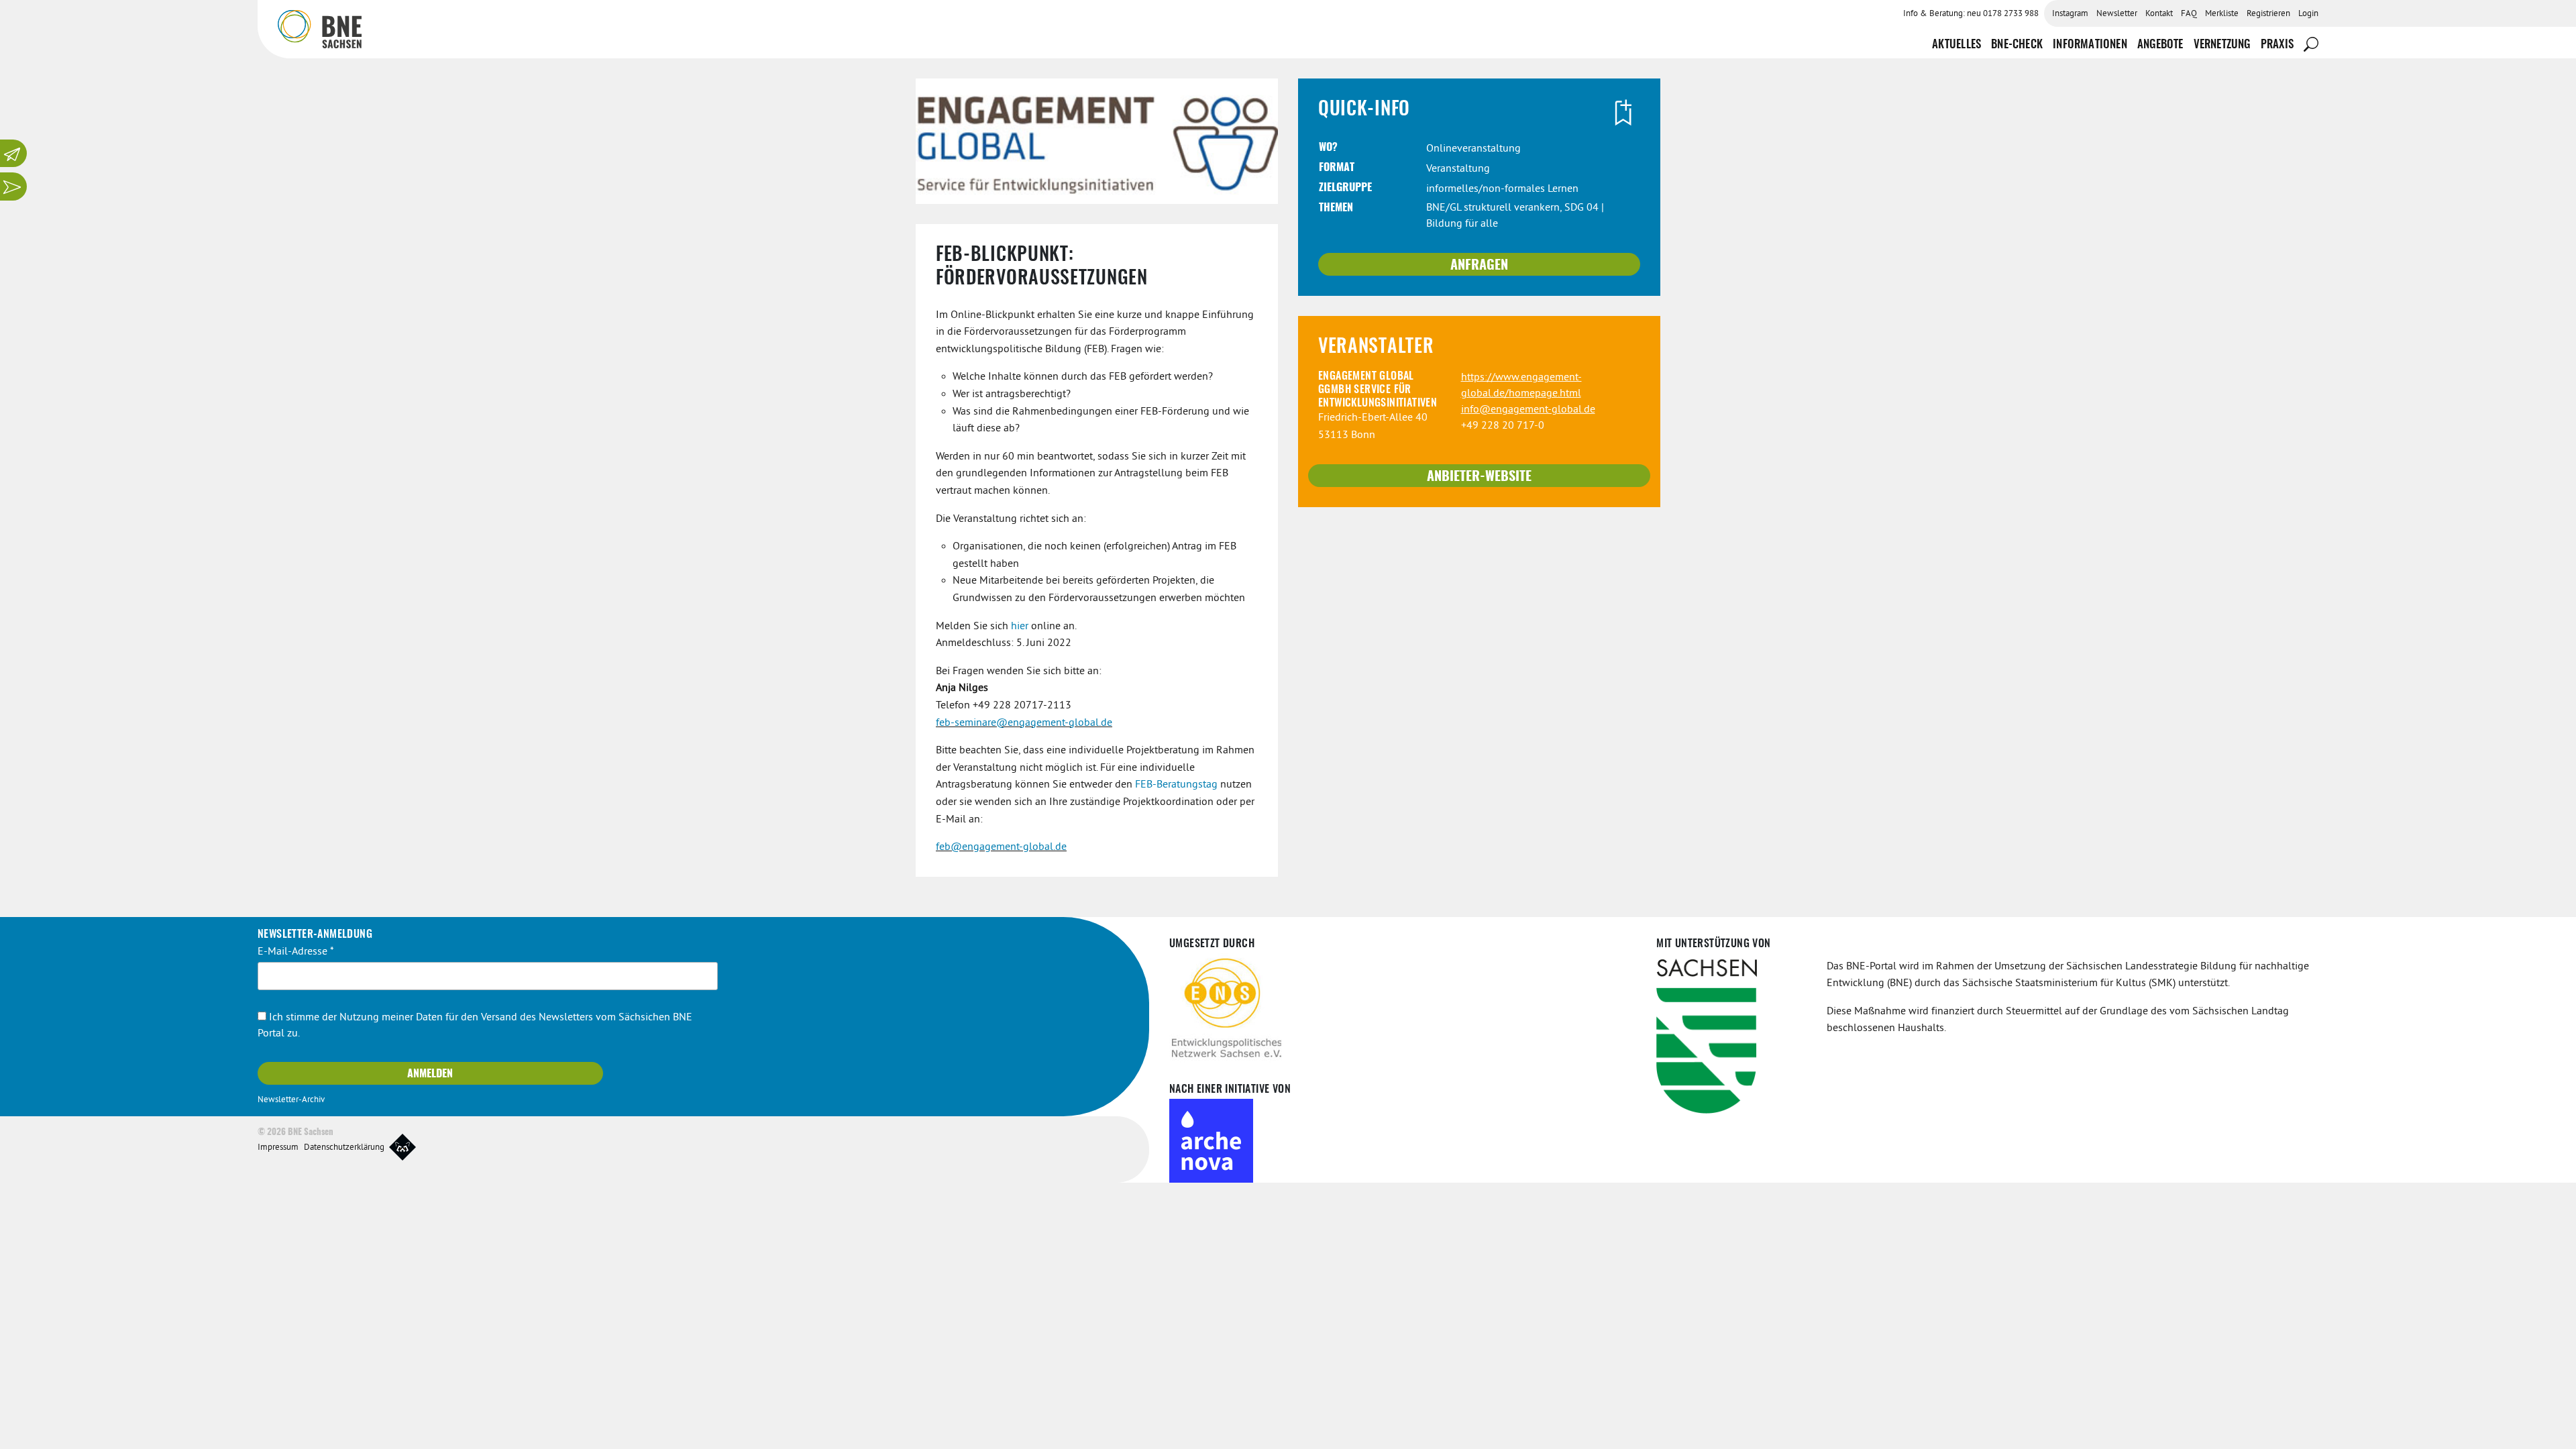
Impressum (278, 1148)
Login (2308, 14)
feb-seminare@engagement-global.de (1024, 723)
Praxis (2277, 45)
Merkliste (2222, 14)
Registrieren (2268, 14)
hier (1020, 627)
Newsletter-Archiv (291, 1100)
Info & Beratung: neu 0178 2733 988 (1971, 14)
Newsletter (2117, 14)
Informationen (2090, 45)
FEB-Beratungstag (1176, 785)
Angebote (2160, 45)
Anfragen (1479, 266)
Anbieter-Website (1479, 477)
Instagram (2070, 14)
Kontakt (2159, 14)
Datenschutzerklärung (344, 1148)
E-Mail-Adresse (296, 952)
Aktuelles (1956, 45)
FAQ (2189, 14)
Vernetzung (2222, 45)
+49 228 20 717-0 (1503, 426)
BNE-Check (2017, 45)
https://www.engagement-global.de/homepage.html (1521, 386)
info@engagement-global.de (1528, 410)
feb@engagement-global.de (1001, 847)
